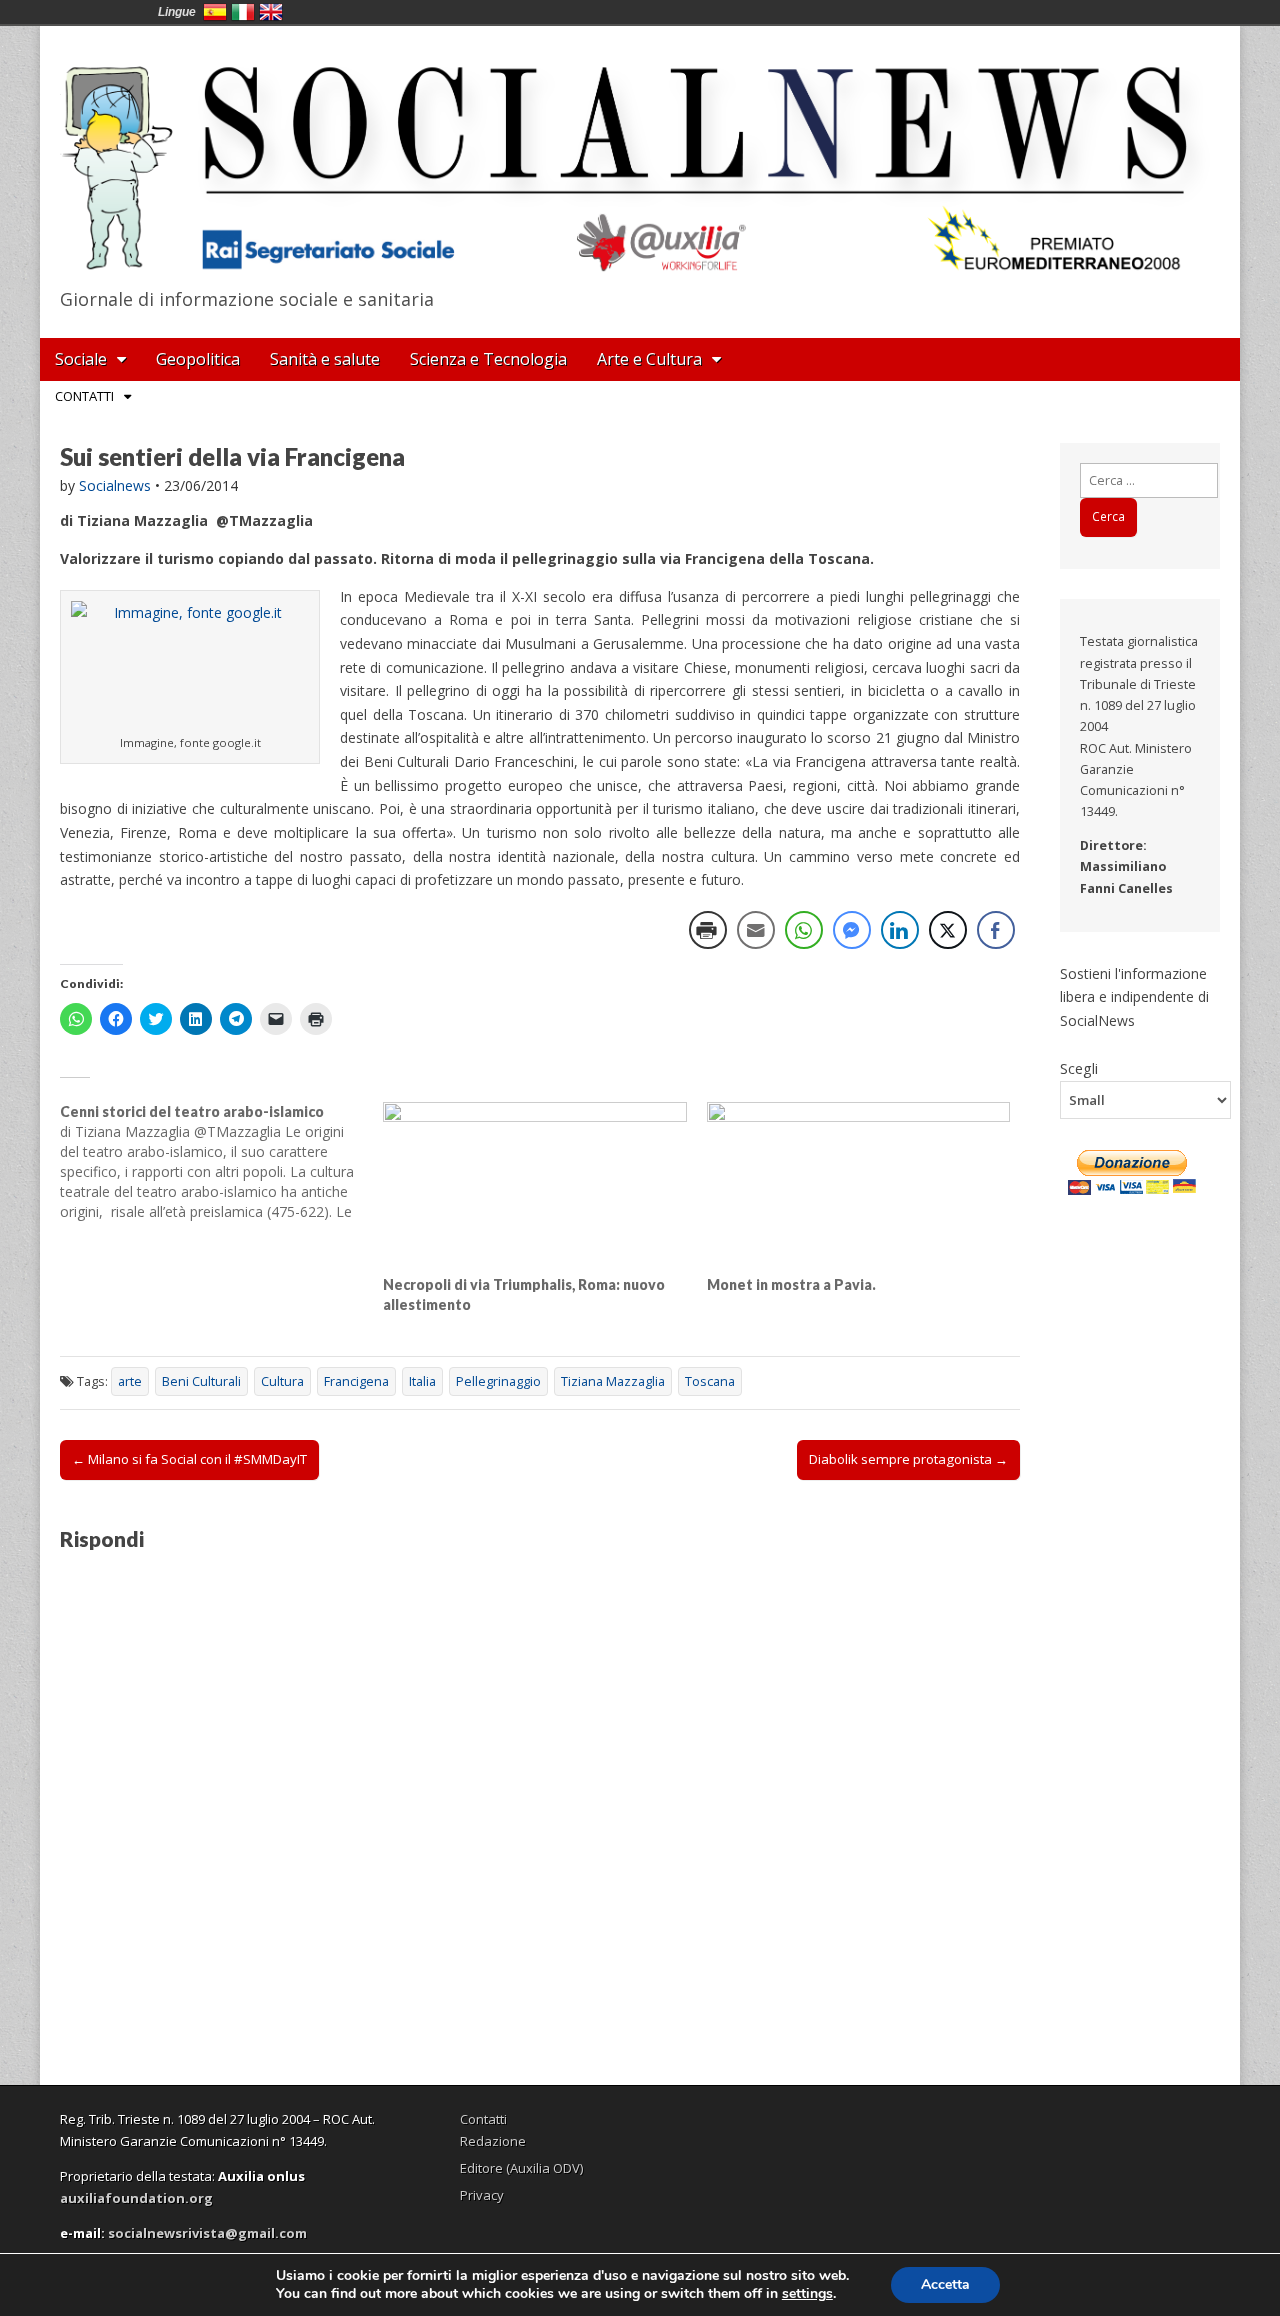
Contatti (84, 396)
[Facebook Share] (996, 930)
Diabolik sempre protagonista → (908, 1459)
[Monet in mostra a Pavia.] (858, 1188)
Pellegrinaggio (498, 1381)
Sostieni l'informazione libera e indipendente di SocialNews (1134, 997)
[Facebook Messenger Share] (852, 930)
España (215, 12)
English (271, 12)
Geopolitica (198, 359)
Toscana (710, 1381)
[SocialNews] (640, 153)
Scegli (1079, 1068)
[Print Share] (708, 930)
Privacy (482, 2195)
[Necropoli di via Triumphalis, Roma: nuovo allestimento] (534, 1188)
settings (807, 2294)
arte (130, 1381)
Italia (422, 1381)
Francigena (356, 1381)
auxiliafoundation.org (136, 2198)
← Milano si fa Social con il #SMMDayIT (189, 1459)
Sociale (81, 359)
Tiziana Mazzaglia (613, 1381)
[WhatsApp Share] (804, 930)
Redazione (493, 2141)
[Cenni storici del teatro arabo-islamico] (221, 1162)
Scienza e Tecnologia (488, 359)
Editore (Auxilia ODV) (521, 2168)
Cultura (282, 1381)
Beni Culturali (201, 1381)
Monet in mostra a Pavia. (791, 1284)
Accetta (945, 2284)
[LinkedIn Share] (900, 930)
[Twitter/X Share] (948, 930)
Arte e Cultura (649, 359)
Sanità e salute (325, 359)
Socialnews (115, 485)
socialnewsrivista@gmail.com (207, 2233)
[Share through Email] (756, 930)
